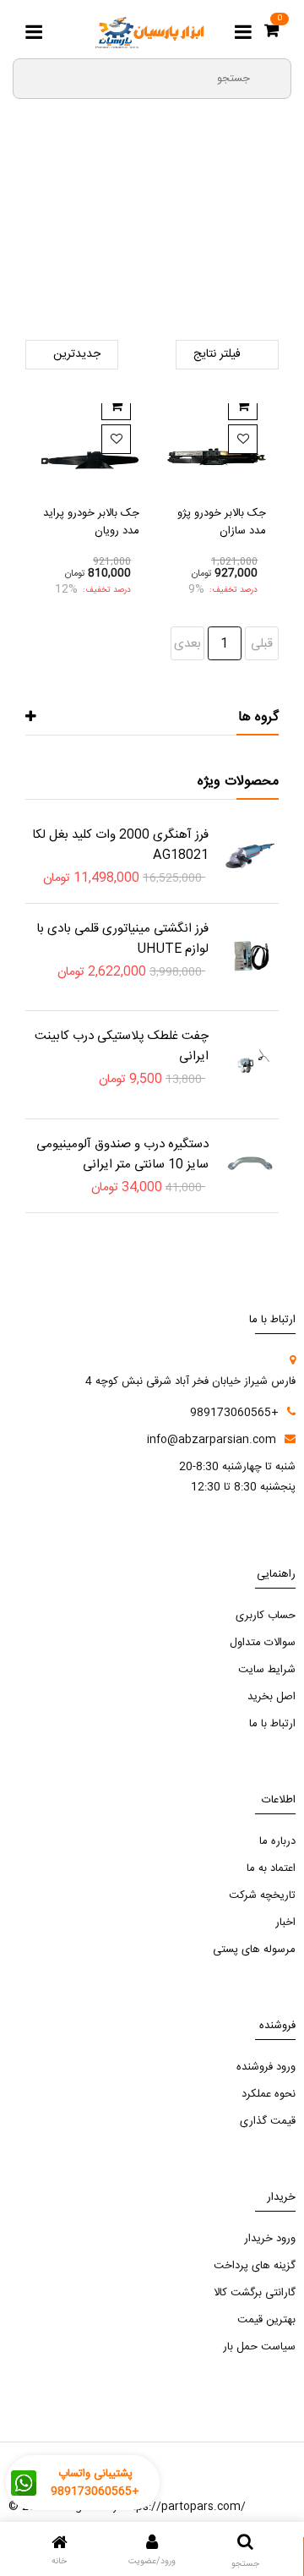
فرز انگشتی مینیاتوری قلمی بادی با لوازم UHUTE (122, 939)
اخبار (285, 1922)
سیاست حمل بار (259, 2347)
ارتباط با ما (272, 1724)
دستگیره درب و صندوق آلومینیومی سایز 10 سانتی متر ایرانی (122, 1154)
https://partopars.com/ (183, 2507)
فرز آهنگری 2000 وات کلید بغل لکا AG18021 (120, 845)
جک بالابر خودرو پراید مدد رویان (91, 522)
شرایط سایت (267, 1670)
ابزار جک (55, 227)
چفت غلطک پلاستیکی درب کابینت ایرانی (122, 1046)
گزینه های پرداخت (255, 2266)
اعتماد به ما (271, 1868)
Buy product (243, 405)
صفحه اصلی (251, 227)
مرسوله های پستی (254, 1950)
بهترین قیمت (266, 2320)
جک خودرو (152, 249)
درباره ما (277, 1841)
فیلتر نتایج (217, 354)
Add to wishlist (243, 439)
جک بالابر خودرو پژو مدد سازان (222, 522)
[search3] (271, 78)
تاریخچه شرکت (262, 1895)
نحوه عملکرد (269, 2094)
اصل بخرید (271, 1697)
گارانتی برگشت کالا (255, 2293)
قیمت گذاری (268, 2121)
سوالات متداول (263, 1643)
